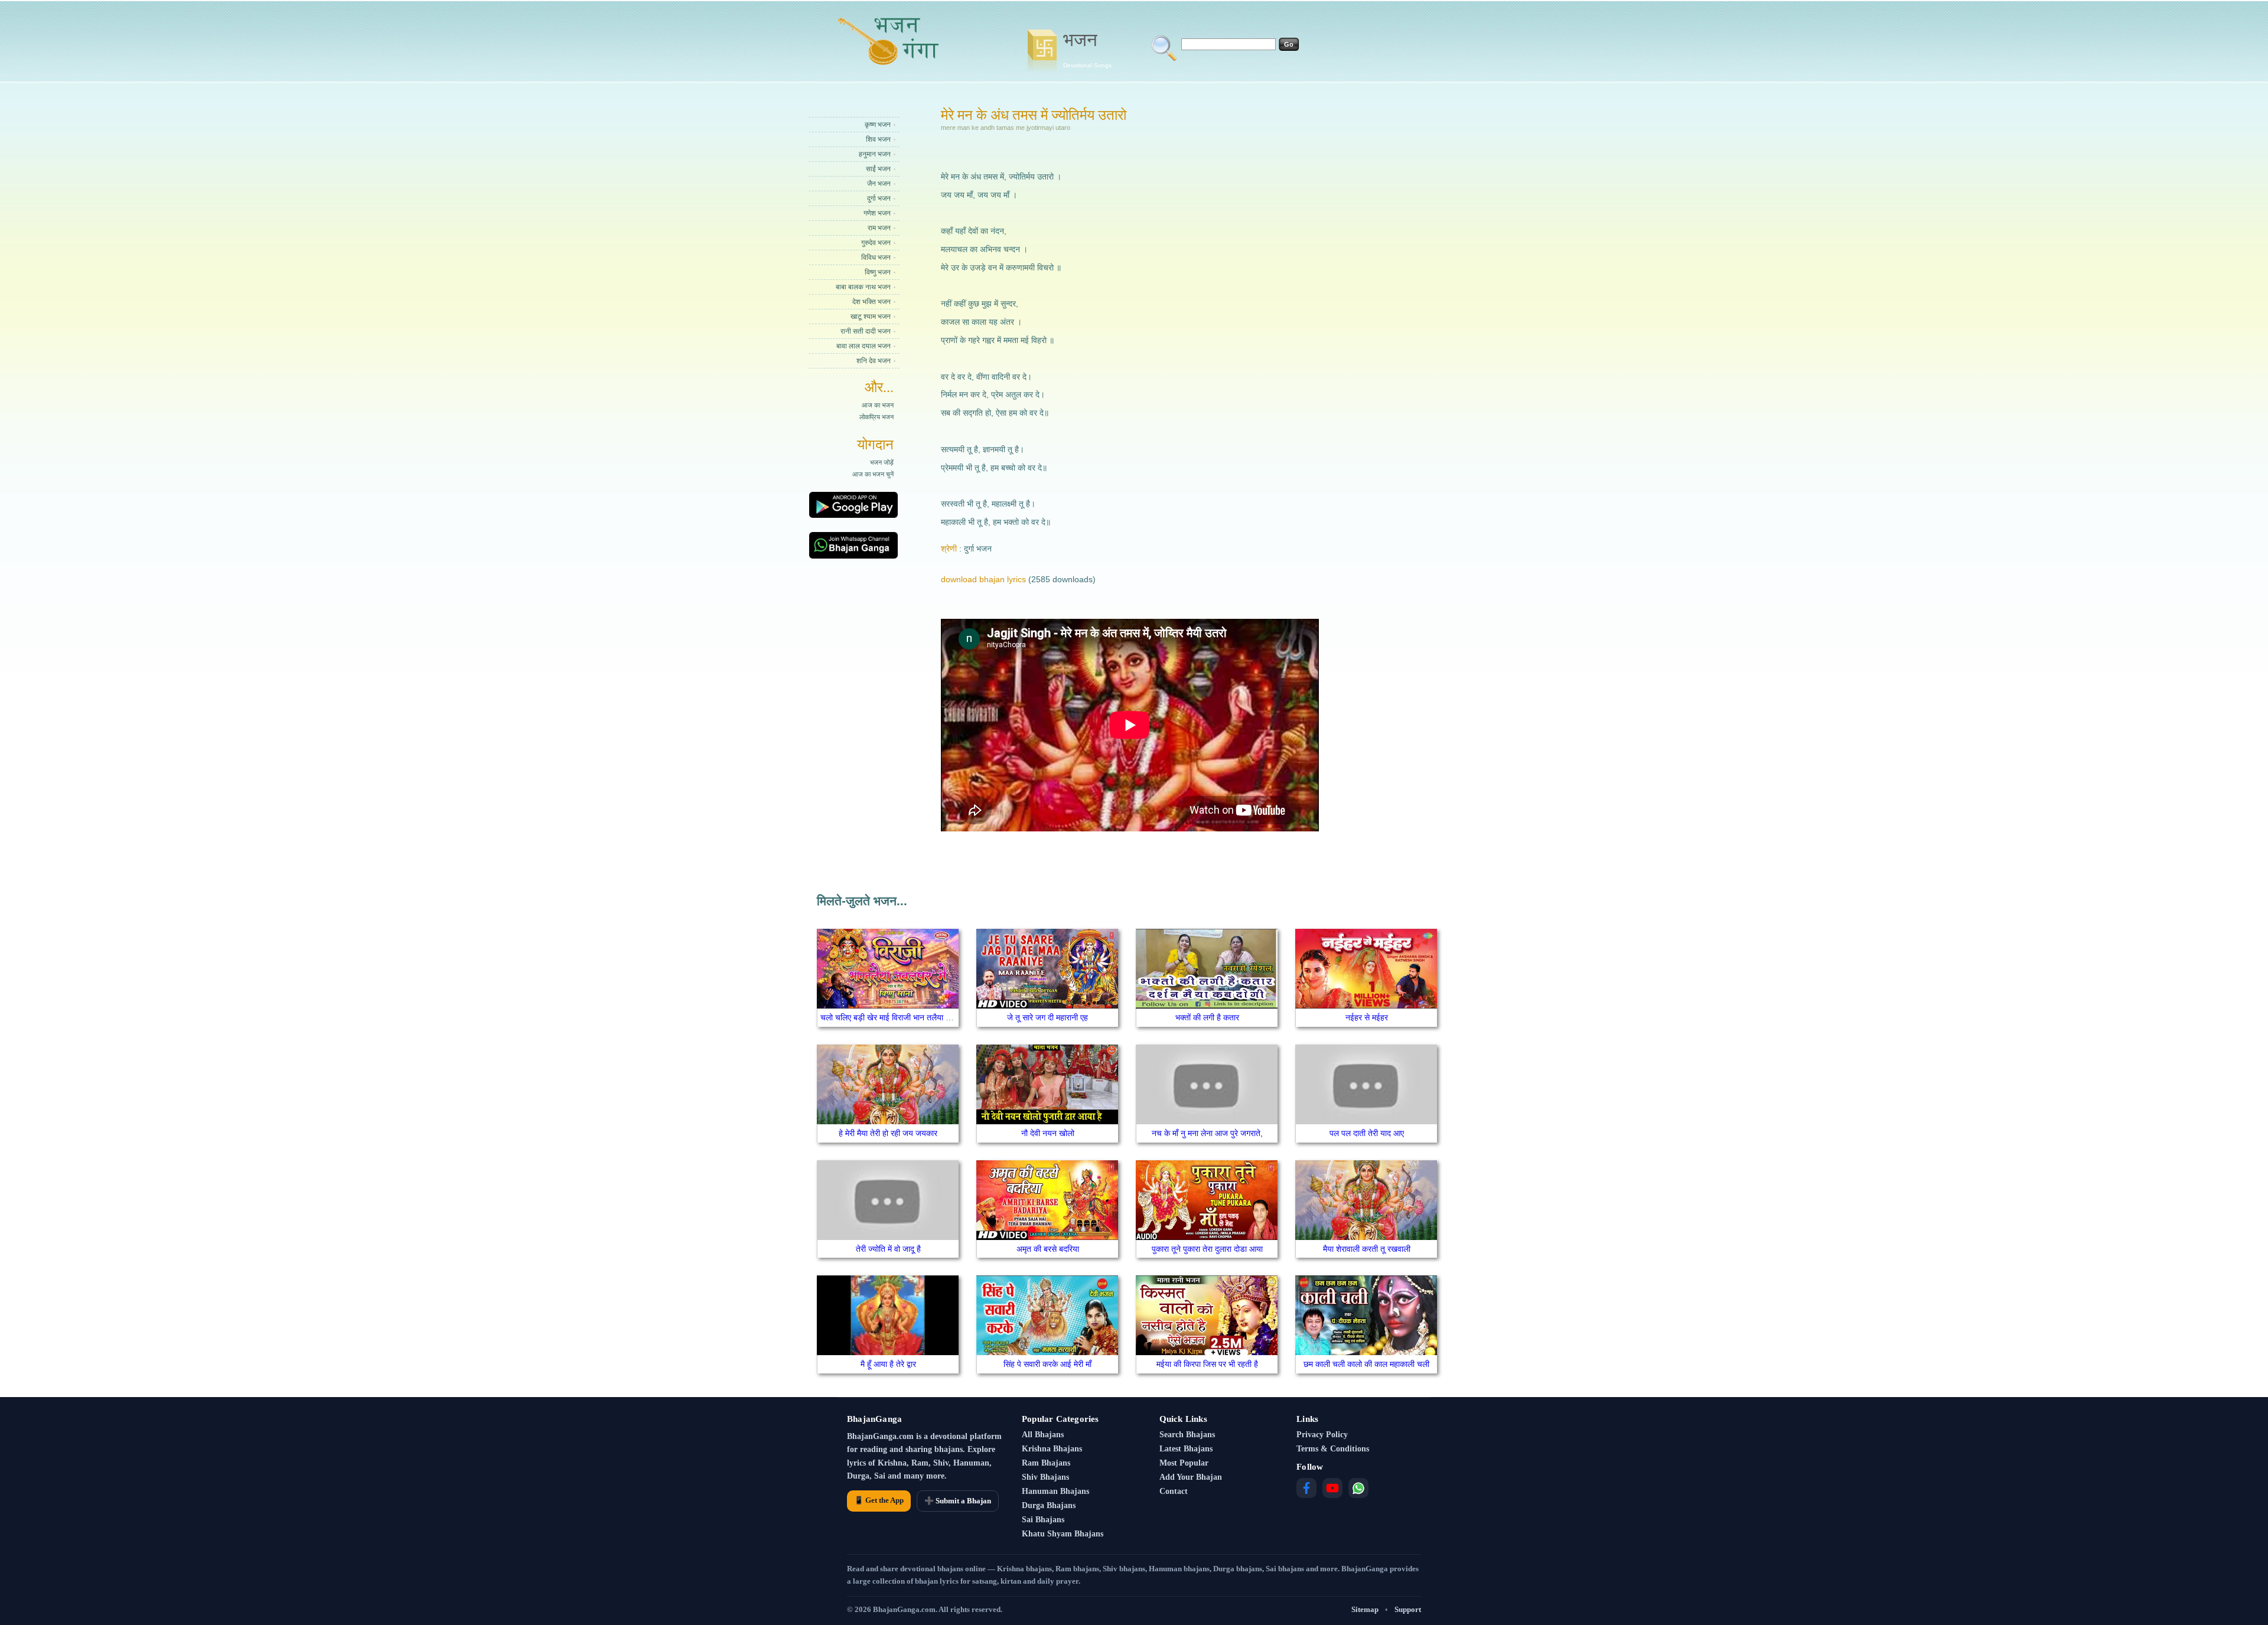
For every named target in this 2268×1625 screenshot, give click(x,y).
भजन (1087, 49)
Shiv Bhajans (1045, 1477)
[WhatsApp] (1358, 1488)
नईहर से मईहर (1367, 1017)
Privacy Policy (1322, 1435)
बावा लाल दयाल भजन (863, 346)
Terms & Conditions (1333, 1449)
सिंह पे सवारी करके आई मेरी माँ (1047, 1364)
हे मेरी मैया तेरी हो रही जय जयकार (888, 1133)
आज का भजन (878, 405)
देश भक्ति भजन (871, 302)
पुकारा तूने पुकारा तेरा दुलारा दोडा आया (1207, 1249)
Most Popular (1184, 1463)
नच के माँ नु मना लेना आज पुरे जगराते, (1207, 1133)
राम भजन (879, 228)
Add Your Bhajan (1191, 1477)
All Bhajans (1043, 1435)
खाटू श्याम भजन (871, 316)
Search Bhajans (1187, 1435)
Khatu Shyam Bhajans (1063, 1534)
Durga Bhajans (1049, 1505)
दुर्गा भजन (879, 198)
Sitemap (1365, 1609)
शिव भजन (878, 139)
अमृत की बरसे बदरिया (1048, 1249)
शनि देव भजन (874, 361)
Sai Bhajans (1043, 1520)
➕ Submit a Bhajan (958, 1501)
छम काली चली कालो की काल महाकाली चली (1366, 1364)
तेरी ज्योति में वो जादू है (888, 1249)
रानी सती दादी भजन (866, 331)
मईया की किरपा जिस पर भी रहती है (1207, 1364)
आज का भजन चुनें (873, 474)
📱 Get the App (879, 1500)
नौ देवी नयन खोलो (1048, 1133)
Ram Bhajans (1046, 1463)
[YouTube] (1332, 1488)
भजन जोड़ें (882, 462)
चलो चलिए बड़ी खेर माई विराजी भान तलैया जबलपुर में (898, 1017)
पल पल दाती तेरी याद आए (1367, 1133)
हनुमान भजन (875, 154)
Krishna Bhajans (1052, 1449)
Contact (1174, 1491)
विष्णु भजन (878, 272)
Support (1408, 1609)
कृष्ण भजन (878, 125)
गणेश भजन (877, 213)
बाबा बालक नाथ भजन (863, 287)
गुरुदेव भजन (876, 243)
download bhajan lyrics (983, 579)
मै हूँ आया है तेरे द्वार (888, 1364)
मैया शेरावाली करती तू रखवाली (1367, 1249)
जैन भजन (879, 184)
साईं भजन (878, 169)
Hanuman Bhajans (1055, 1491)
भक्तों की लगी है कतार (1207, 1017)
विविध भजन (876, 257)
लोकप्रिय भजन (876, 417)
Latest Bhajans (1186, 1449)
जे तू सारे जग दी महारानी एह (1047, 1017)
